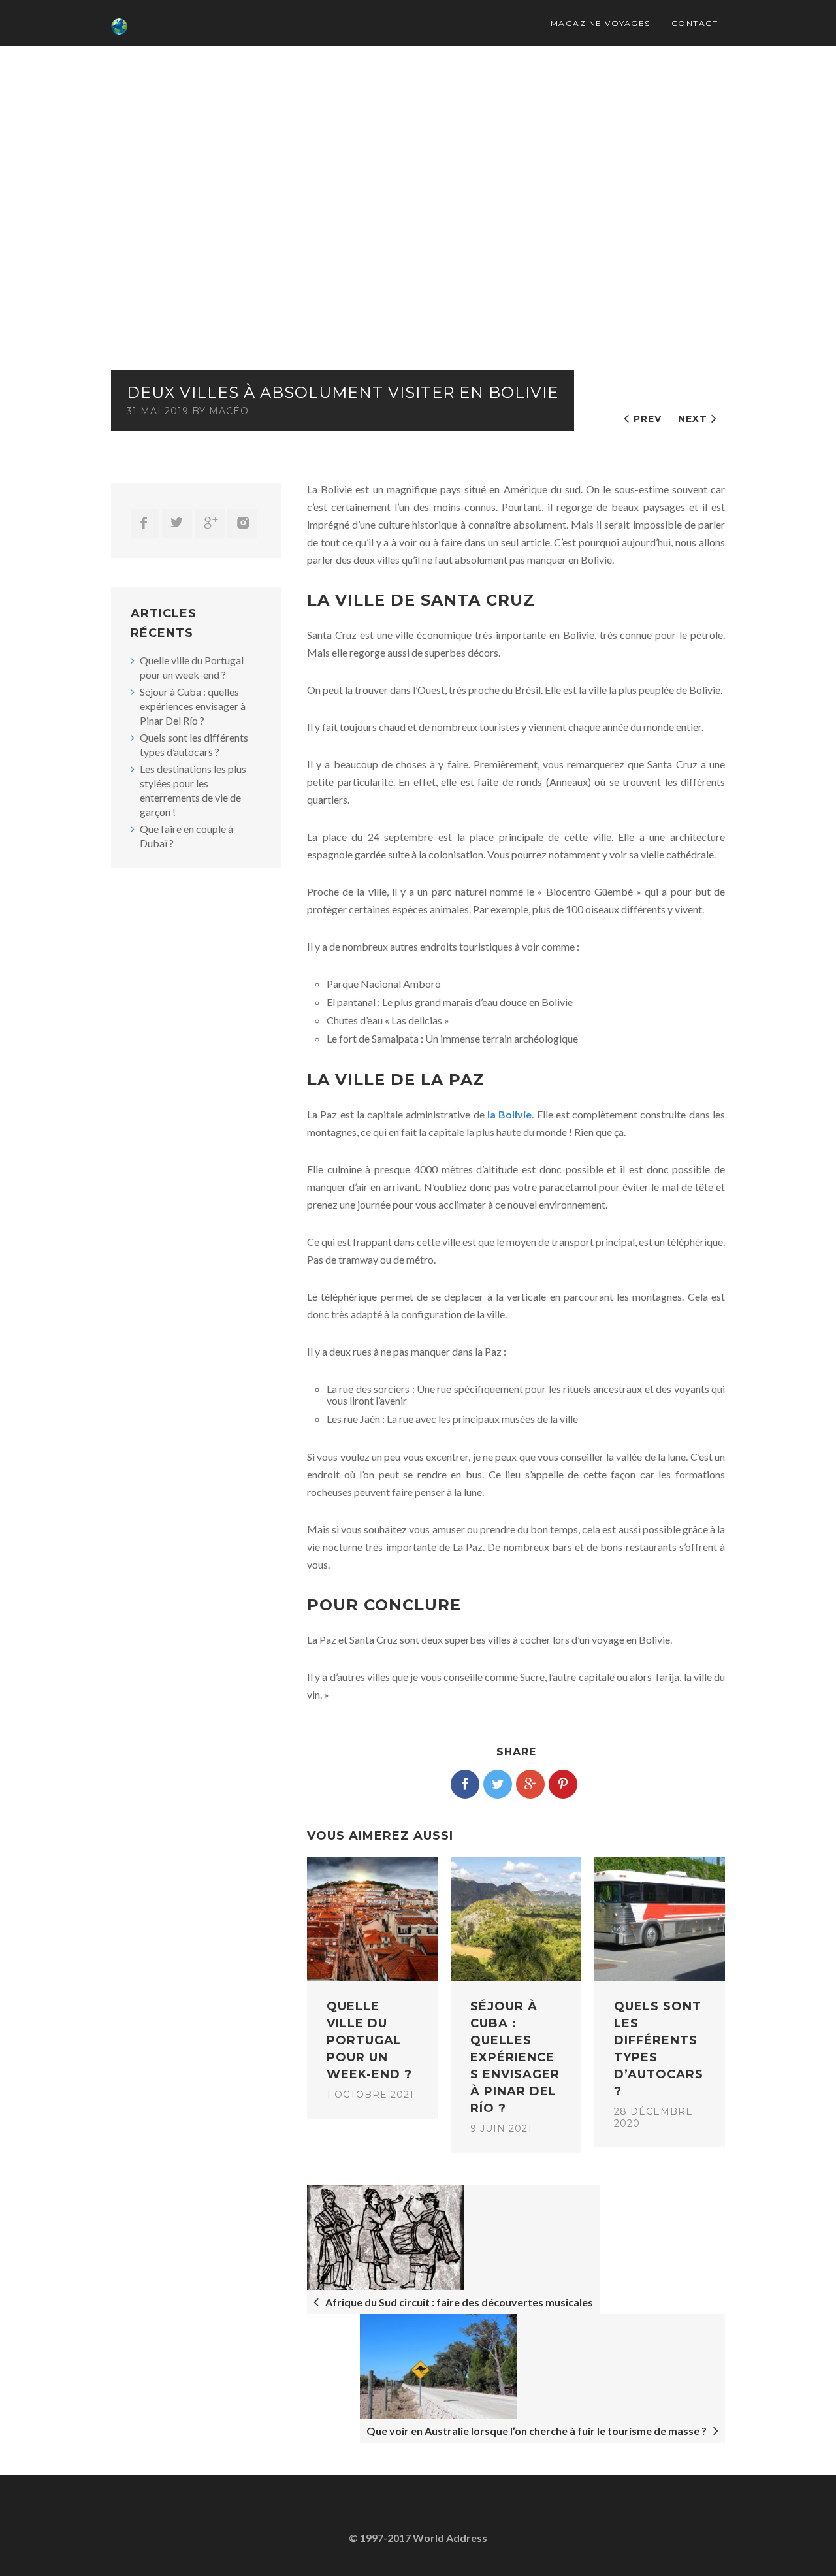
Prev (648, 419)
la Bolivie (509, 1114)
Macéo (229, 411)
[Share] (465, 1784)
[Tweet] (498, 1784)
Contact (695, 23)
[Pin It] (563, 1784)
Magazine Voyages (601, 23)
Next (693, 419)
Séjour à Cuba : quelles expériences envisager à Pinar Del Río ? (193, 706)
